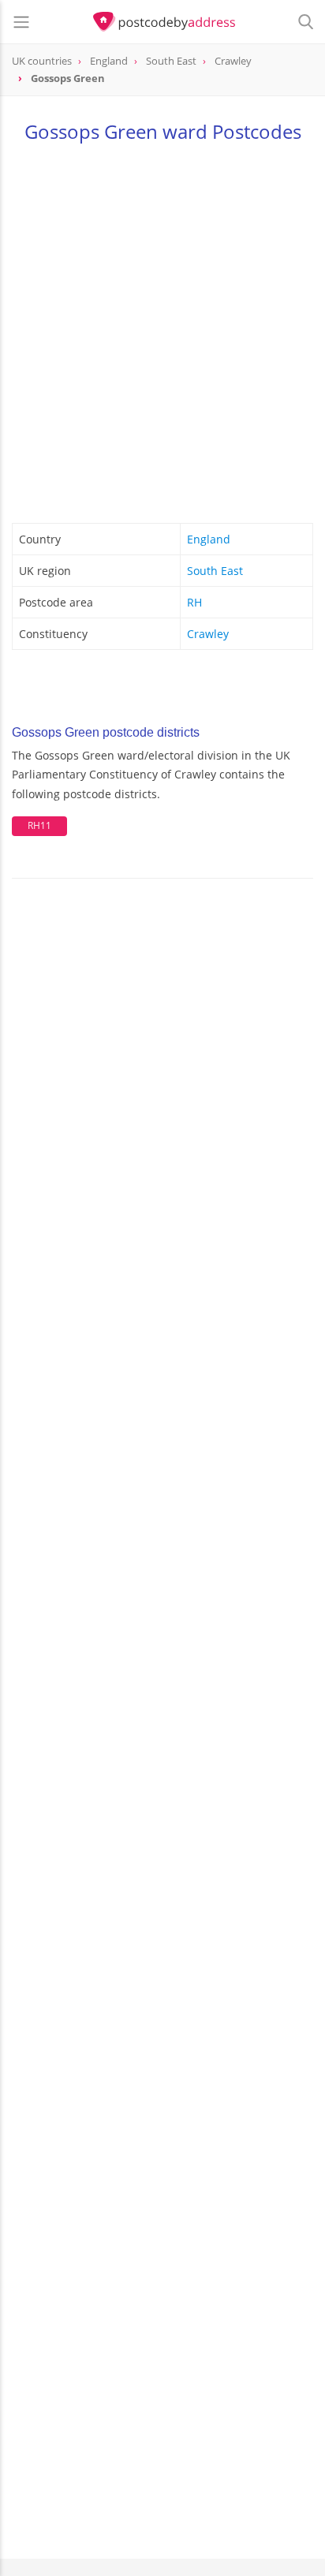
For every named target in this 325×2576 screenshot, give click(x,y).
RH (194, 602)
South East (215, 571)
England (209, 539)
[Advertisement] (162, 330)
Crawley (208, 634)
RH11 (39, 825)
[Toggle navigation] (21, 22)
